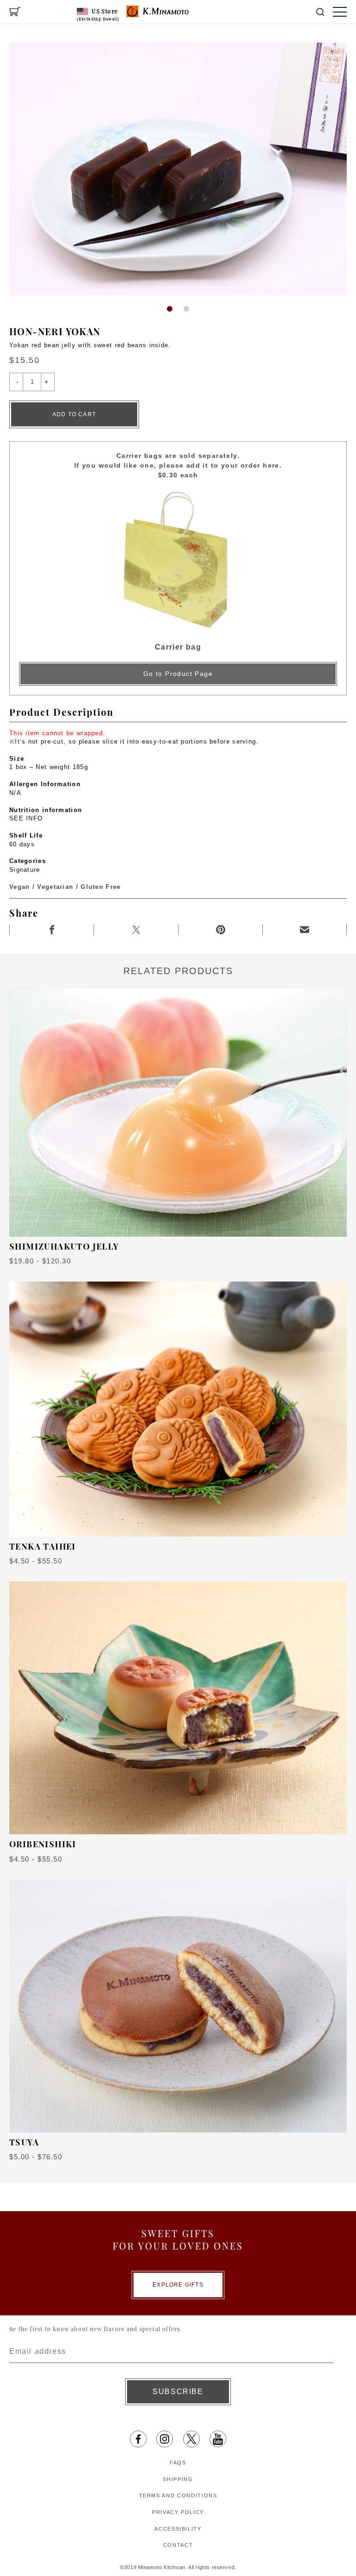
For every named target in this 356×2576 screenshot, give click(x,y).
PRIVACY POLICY (178, 2512)
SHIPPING (178, 2479)
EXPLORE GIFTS (178, 2285)
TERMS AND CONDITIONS (178, 2495)
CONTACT (178, 2545)
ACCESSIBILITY (178, 2529)
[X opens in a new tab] (191, 2439)
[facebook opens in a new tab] (138, 2439)
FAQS (178, 2463)
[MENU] (340, 12)
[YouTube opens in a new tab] (218, 2439)
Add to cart (74, 414)
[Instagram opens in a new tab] (165, 2439)
